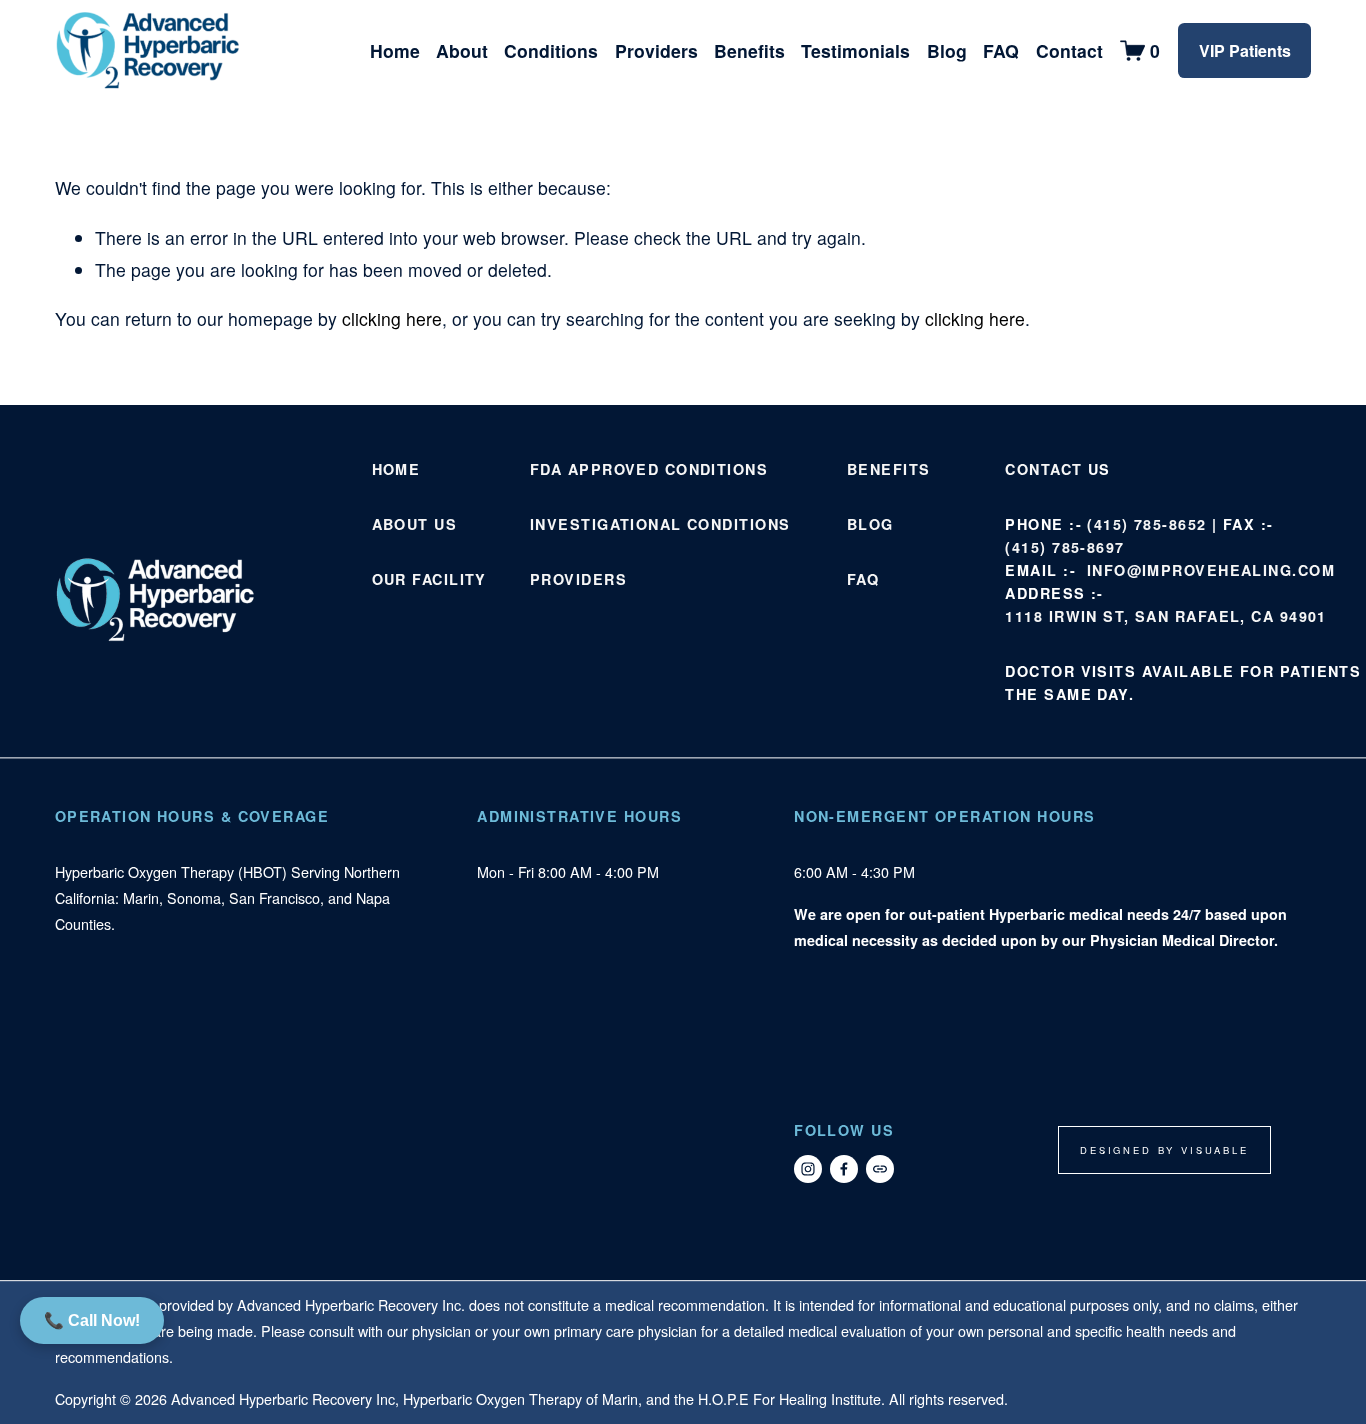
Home (395, 50)
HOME (396, 469)
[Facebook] (844, 1169)
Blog (947, 50)
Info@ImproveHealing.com (1211, 570)
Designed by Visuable (1164, 1150)
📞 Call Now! (92, 1320)
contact (1043, 469)
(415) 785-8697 (1064, 547)
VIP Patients (1245, 50)
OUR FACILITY (429, 579)
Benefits (749, 50)
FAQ (1001, 50)
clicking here (392, 318)
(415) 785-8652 (1146, 524)
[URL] (880, 1169)
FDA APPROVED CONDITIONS (649, 469)
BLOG (870, 524)
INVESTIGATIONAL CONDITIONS (660, 524)
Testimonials (855, 50)
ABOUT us (415, 524)
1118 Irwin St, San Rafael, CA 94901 (1165, 616)
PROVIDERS (578, 579)
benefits (889, 469)
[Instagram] (808, 1169)
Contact (1069, 50)
